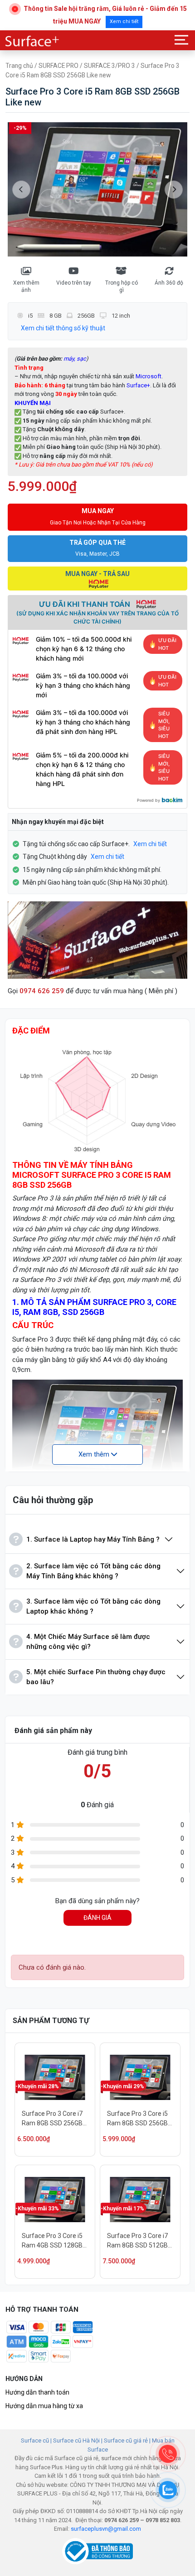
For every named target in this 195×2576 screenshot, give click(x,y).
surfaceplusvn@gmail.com (106, 2529)
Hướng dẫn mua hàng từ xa (44, 2406)
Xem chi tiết (124, 21)
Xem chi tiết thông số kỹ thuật (63, 328)
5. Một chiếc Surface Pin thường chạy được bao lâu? (96, 1677)
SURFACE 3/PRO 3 (110, 66)
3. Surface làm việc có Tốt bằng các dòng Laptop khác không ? (93, 1607)
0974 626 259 (42, 991)
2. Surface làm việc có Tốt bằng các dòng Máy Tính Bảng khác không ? (93, 1571)
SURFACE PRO (58, 66)
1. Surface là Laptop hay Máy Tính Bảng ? (93, 1539)
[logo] (33, 41)
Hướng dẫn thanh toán (37, 2392)
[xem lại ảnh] (21, 190)
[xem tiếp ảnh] (174, 190)
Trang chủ (19, 66)
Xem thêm (95, 1454)
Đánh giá (97, 1918)
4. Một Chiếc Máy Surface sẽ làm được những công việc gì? (88, 1642)
